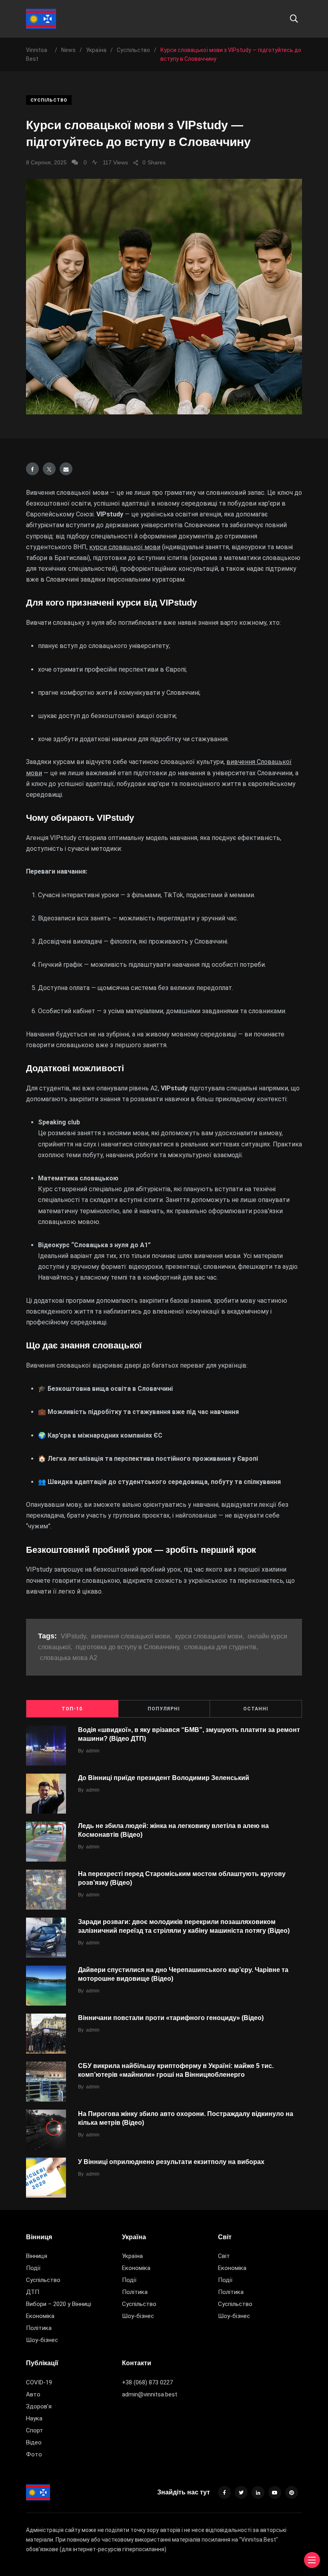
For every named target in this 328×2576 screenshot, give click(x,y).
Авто (33, 2394)
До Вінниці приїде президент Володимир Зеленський (164, 1778)
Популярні (164, 1709)
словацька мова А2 (69, 1658)
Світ (224, 2256)
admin (93, 1751)
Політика (39, 2328)
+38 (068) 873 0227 (147, 2382)
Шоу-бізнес (42, 2340)
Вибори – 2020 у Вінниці (59, 2304)
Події (33, 2268)
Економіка (40, 2316)
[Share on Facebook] (32, 469)
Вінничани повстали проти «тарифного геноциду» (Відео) (171, 2018)
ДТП (33, 2292)
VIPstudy (73, 1636)
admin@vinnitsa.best (150, 2394)
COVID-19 (39, 2382)
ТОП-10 (72, 1709)
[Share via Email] (66, 469)
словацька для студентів (220, 1647)
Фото (34, 2454)
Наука (34, 2418)
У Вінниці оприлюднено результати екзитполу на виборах (171, 2162)
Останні (256, 1709)
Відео (34, 2442)
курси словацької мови (125, 547)
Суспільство (49, 100)
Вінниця (37, 2256)
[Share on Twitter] (49, 469)
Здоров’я (39, 2406)
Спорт (35, 2430)
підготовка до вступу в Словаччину (127, 1647)
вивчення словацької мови (131, 1636)
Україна (132, 2256)
